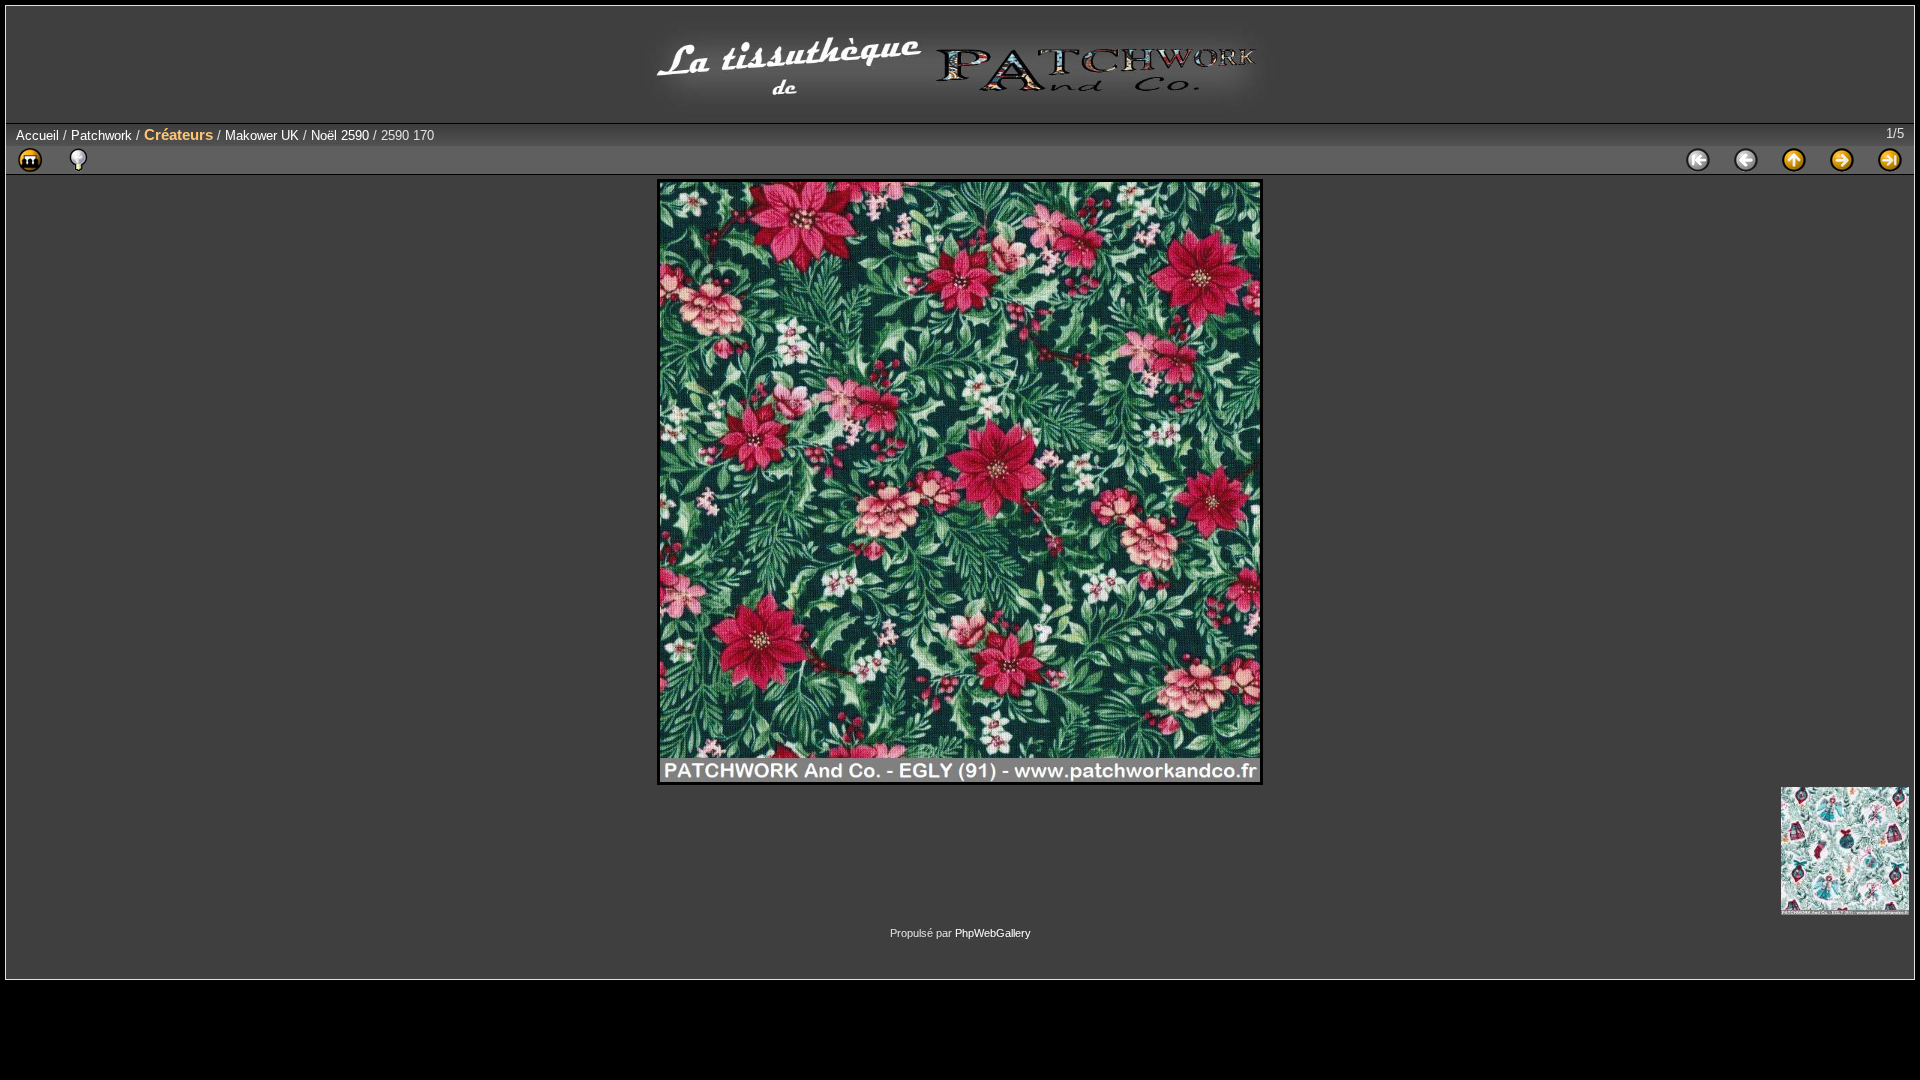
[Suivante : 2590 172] (1842, 160)
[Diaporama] (30, 160)
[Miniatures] (1794, 160)
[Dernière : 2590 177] (1890, 160)
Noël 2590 (340, 135)
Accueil (37, 135)
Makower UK (262, 135)
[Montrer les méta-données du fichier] (78, 160)
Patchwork (101, 135)
